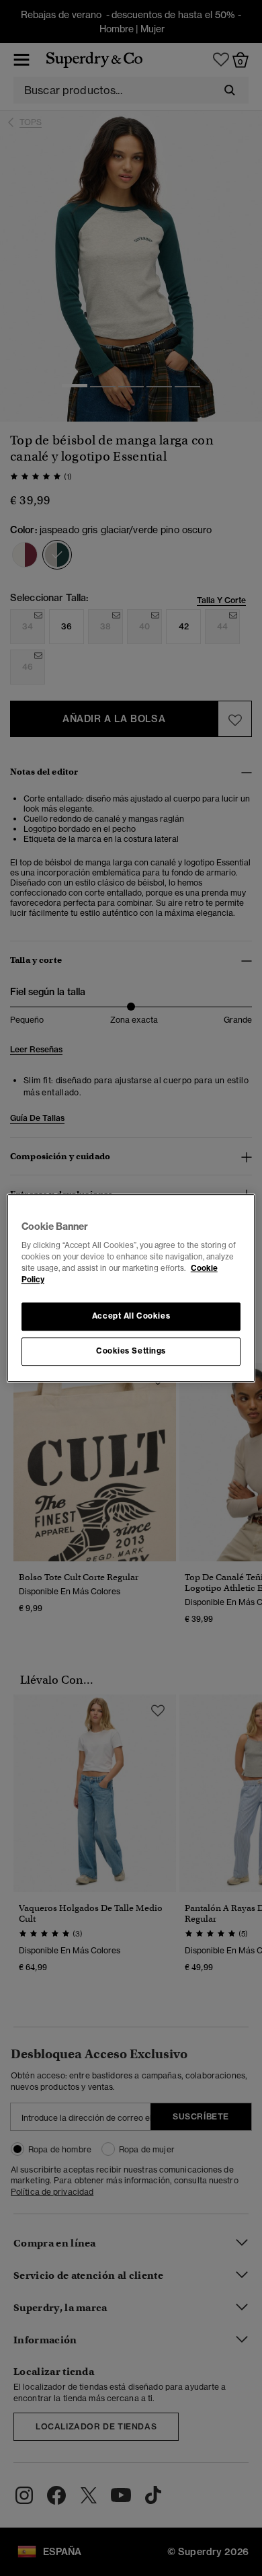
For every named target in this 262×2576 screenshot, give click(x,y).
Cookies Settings (131, 1351)
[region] (131, 1288)
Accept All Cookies (131, 1317)
